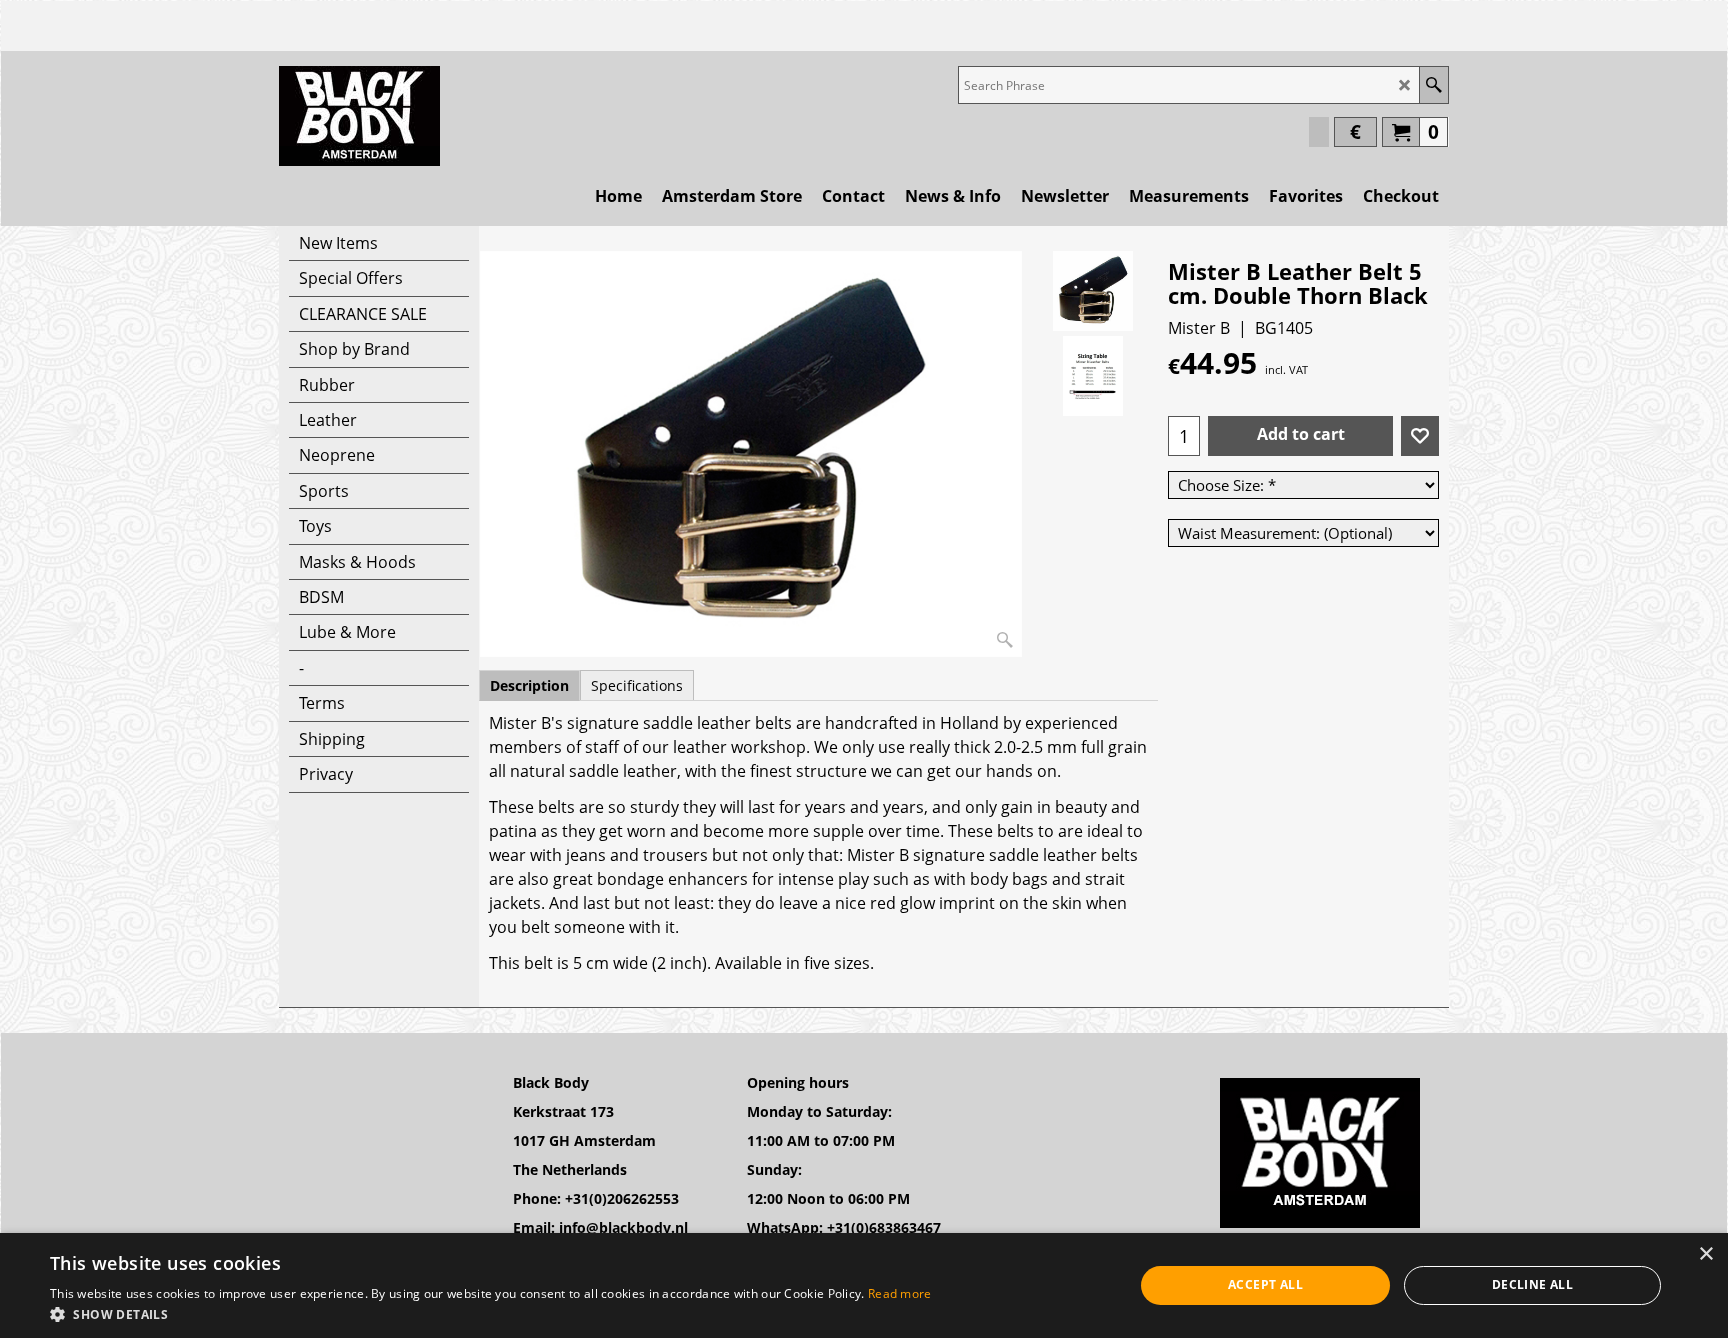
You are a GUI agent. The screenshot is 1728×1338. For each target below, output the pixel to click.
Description (529, 685)
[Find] (1433, 85)
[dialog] (864, 1285)
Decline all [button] (1532, 1284)
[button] (491, 1313)
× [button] (1705, 1254)
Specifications (637, 685)
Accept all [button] (1265, 1284)
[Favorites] (1420, 436)
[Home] (359, 116)
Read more (900, 1293)
